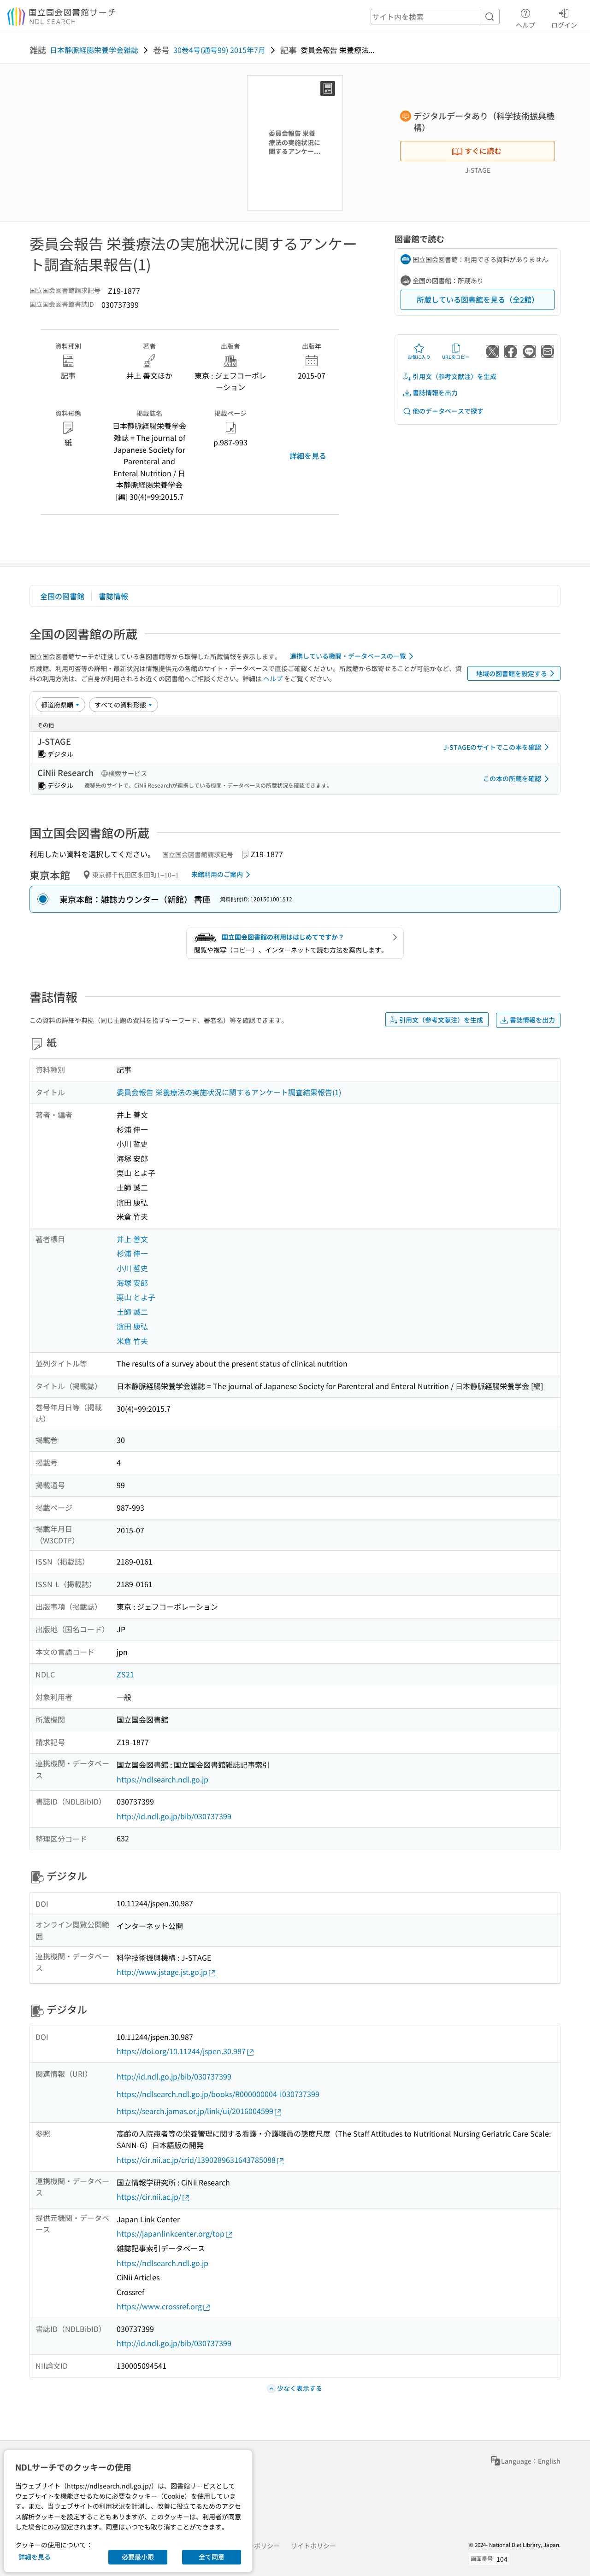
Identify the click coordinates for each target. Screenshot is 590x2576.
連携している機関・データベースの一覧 (348, 656)
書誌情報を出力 (435, 392)
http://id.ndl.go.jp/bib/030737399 (174, 1816)
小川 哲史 (132, 1268)
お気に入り (419, 357)
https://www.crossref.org (159, 2306)
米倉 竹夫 (132, 1341)
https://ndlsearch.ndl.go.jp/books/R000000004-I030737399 (218, 2094)
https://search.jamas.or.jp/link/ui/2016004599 (195, 2111)
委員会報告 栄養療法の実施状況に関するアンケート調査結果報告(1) (229, 1092)
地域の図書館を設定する (512, 673)
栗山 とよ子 (136, 1297)
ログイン (564, 25)
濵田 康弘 (132, 1326)
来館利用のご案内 (217, 874)
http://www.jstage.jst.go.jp (162, 1972)
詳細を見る (308, 456)
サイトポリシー (313, 2546)
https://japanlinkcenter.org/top (171, 2233)
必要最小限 (138, 2557)
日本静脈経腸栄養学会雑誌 (94, 50)
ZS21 (125, 1674)
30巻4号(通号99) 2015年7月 (219, 50)
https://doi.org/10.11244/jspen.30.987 (181, 2051)
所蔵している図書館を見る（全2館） (478, 299)
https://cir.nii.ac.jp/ (149, 2196)
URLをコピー (456, 357)
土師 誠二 (132, 1312)
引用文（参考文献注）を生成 (454, 376)
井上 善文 (132, 1239)
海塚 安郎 (132, 1283)
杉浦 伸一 (132, 1253)
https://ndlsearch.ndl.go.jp (162, 1779)
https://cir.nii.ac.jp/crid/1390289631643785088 (196, 2160)
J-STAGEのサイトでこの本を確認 (492, 747)
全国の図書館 (62, 596)
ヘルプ (525, 25)
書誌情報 (113, 596)
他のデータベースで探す (448, 411)
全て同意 (212, 2557)
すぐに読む (483, 151)
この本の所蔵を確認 (512, 778)
